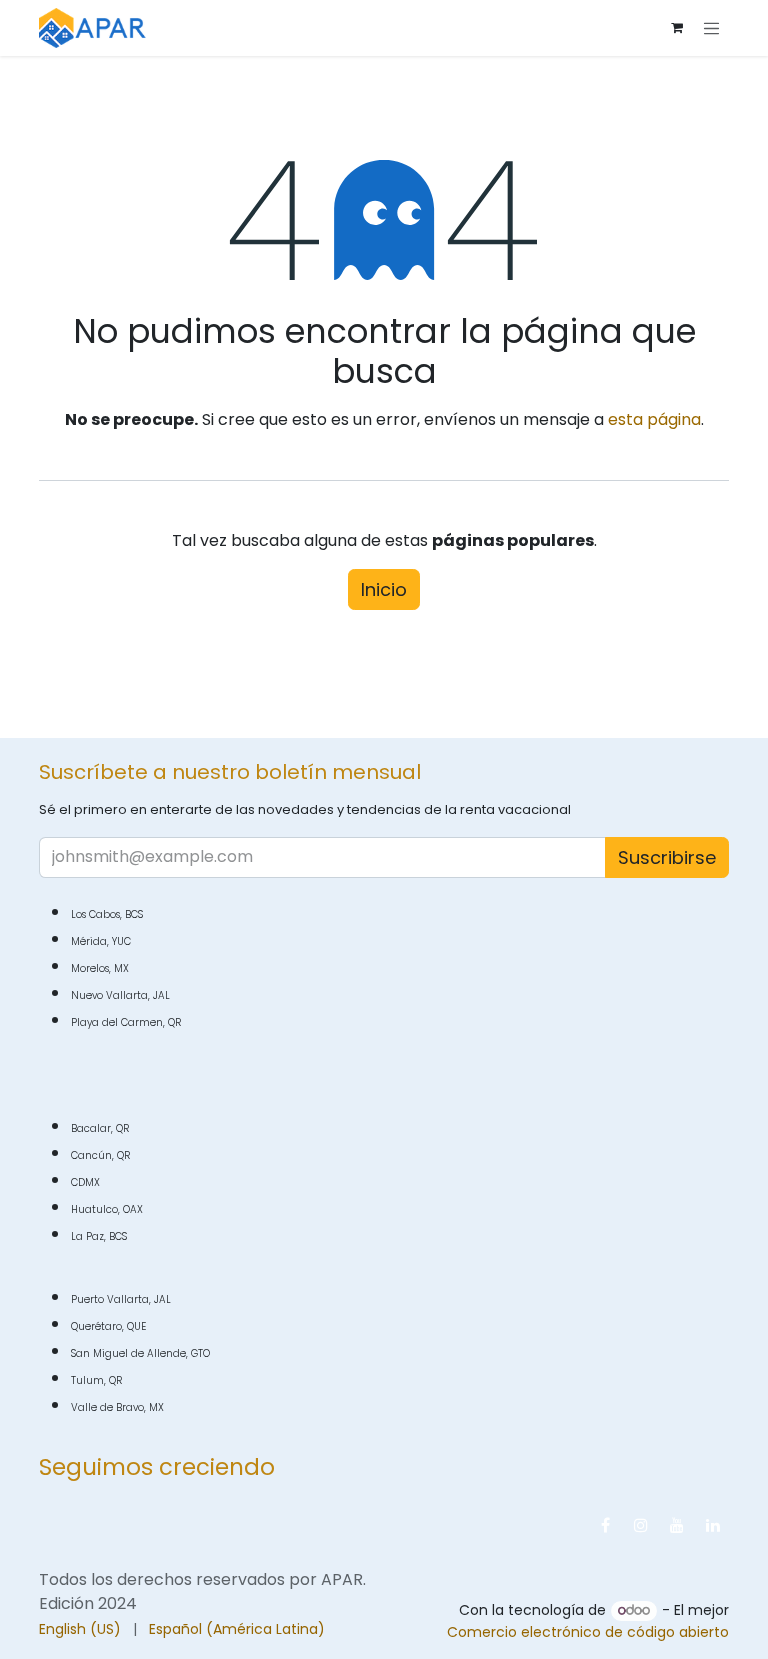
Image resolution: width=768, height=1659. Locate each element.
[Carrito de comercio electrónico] (677, 28)
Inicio (384, 589)
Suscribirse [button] (667, 857)
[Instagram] (641, 1525)
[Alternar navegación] (712, 28)
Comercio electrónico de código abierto (588, 1632)
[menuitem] (80, 1629)
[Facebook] (605, 1525)
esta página (654, 419)
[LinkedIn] (713, 1525)
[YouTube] (677, 1525)
